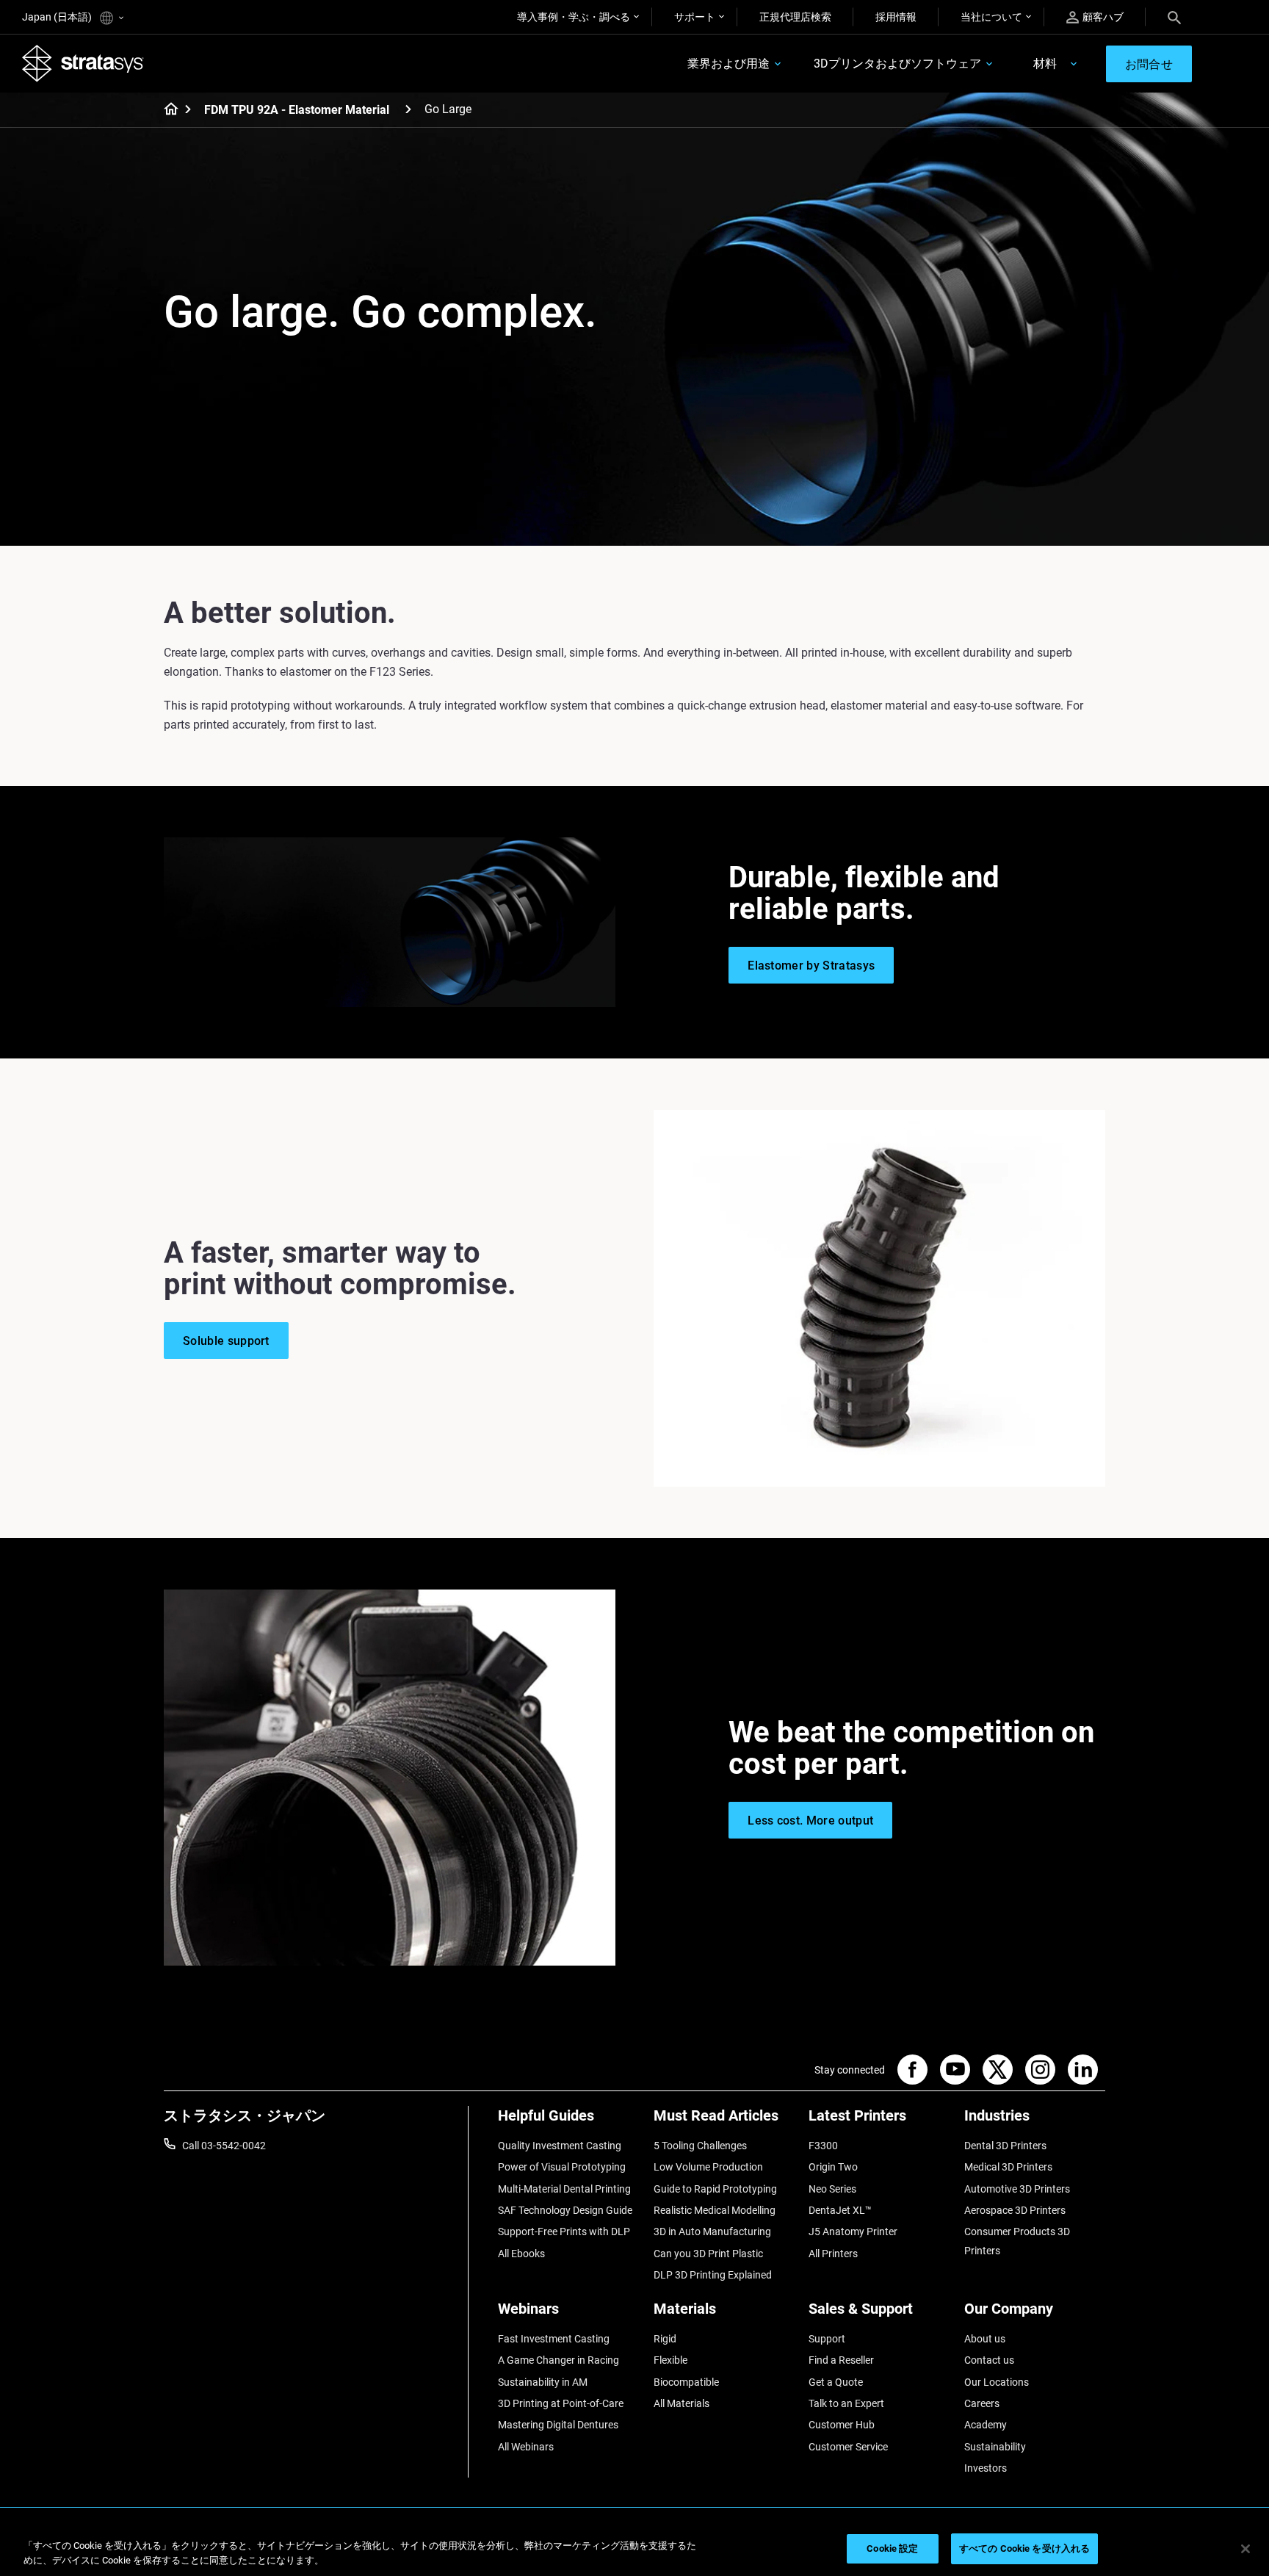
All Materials (681, 2403)
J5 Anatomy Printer (853, 2232)
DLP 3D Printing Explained (713, 2275)
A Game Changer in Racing (558, 2360)
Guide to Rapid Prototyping (715, 2189)
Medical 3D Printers (1008, 2167)
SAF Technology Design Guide (565, 2210)
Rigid (665, 2339)
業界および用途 (728, 64)
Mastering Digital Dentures (558, 2425)
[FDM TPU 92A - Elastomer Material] (408, 109)
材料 (1045, 64)
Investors (986, 2468)
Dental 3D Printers (1005, 2146)
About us (985, 2339)
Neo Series (832, 2189)
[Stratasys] (83, 63)
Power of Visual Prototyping (562, 2167)
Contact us (989, 2360)
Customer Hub (842, 2425)
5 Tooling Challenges (700, 2146)
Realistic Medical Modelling (715, 2210)
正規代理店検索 (795, 17)
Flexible (670, 2360)
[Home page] (166, 110)
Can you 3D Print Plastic (708, 2254)
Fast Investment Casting (554, 2339)
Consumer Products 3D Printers (1017, 2241)
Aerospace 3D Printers (1015, 2210)
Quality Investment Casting (560, 2146)
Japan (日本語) (58, 17)
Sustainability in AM (543, 2382)
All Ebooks (521, 2254)
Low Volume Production (708, 2167)
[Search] (1174, 17)
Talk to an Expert (846, 2403)
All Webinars (526, 2447)
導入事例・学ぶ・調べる (574, 17)
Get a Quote (836, 2382)
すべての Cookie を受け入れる (1024, 2548)
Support (827, 2339)
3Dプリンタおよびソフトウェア (897, 64)
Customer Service (848, 2447)
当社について (991, 17)
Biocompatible (686, 2382)
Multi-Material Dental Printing (564, 2189)
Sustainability (995, 2447)
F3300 (823, 2146)
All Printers (833, 2254)
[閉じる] (1245, 2549)
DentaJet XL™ (840, 2210)
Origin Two (833, 2167)
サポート (695, 17)
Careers (982, 2403)
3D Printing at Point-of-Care (561, 2403)
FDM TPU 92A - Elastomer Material (297, 110)
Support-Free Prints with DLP (564, 2232)
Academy (986, 2425)
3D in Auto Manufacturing (712, 2232)
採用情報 (896, 17)
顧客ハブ (1103, 17)
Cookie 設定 (892, 2548)
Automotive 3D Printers (1017, 2189)
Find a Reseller (841, 2360)
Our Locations (997, 2382)
